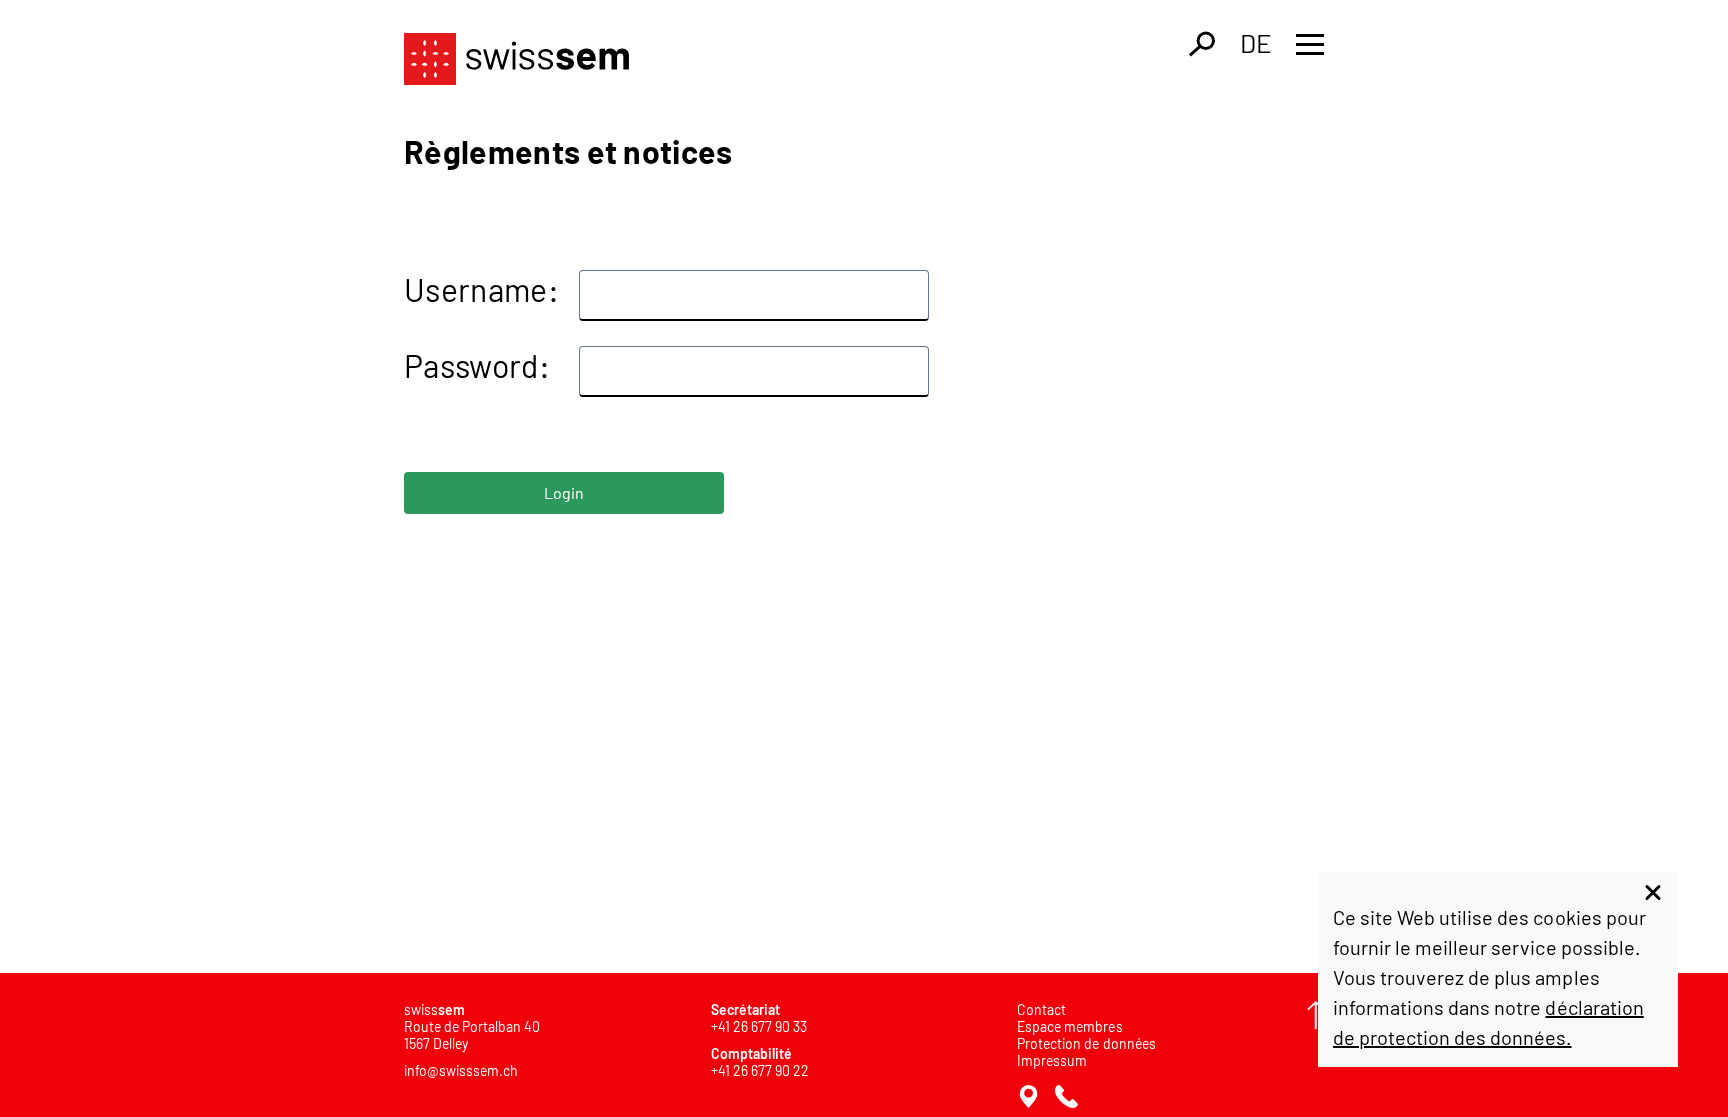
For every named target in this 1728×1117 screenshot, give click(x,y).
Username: (481, 289)
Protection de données (1086, 1043)
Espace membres (1069, 1026)
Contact (1041, 1009)
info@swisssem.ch (461, 1070)
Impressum (1052, 1060)
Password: (477, 365)
